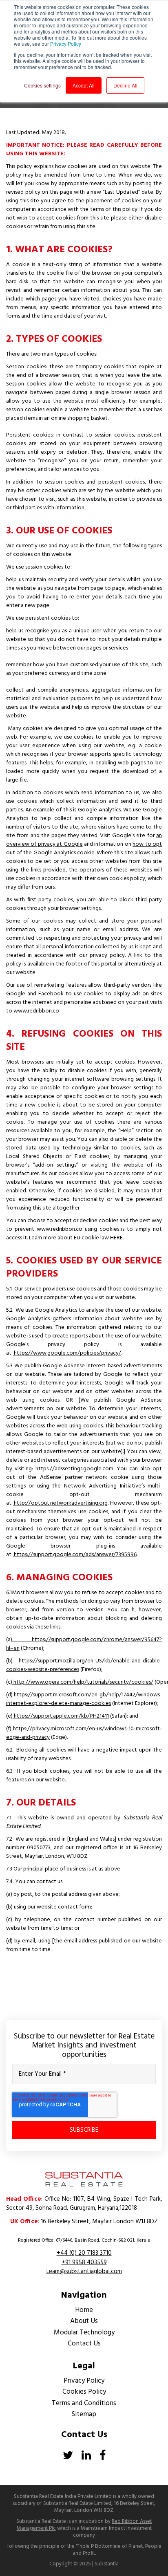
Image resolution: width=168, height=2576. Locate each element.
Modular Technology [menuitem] (84, 2333)
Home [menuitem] (84, 2310)
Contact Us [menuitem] (84, 2344)
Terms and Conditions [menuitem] (84, 2403)
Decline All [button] (125, 85)
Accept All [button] (84, 85)
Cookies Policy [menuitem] (84, 2392)
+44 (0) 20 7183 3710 (84, 2253)
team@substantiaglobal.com (84, 2271)
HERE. (117, 1238)
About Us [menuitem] (84, 2321)
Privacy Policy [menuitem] (84, 2381)
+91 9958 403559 (84, 2262)
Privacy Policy (66, 44)
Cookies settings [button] (42, 85)
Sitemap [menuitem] (84, 2414)
